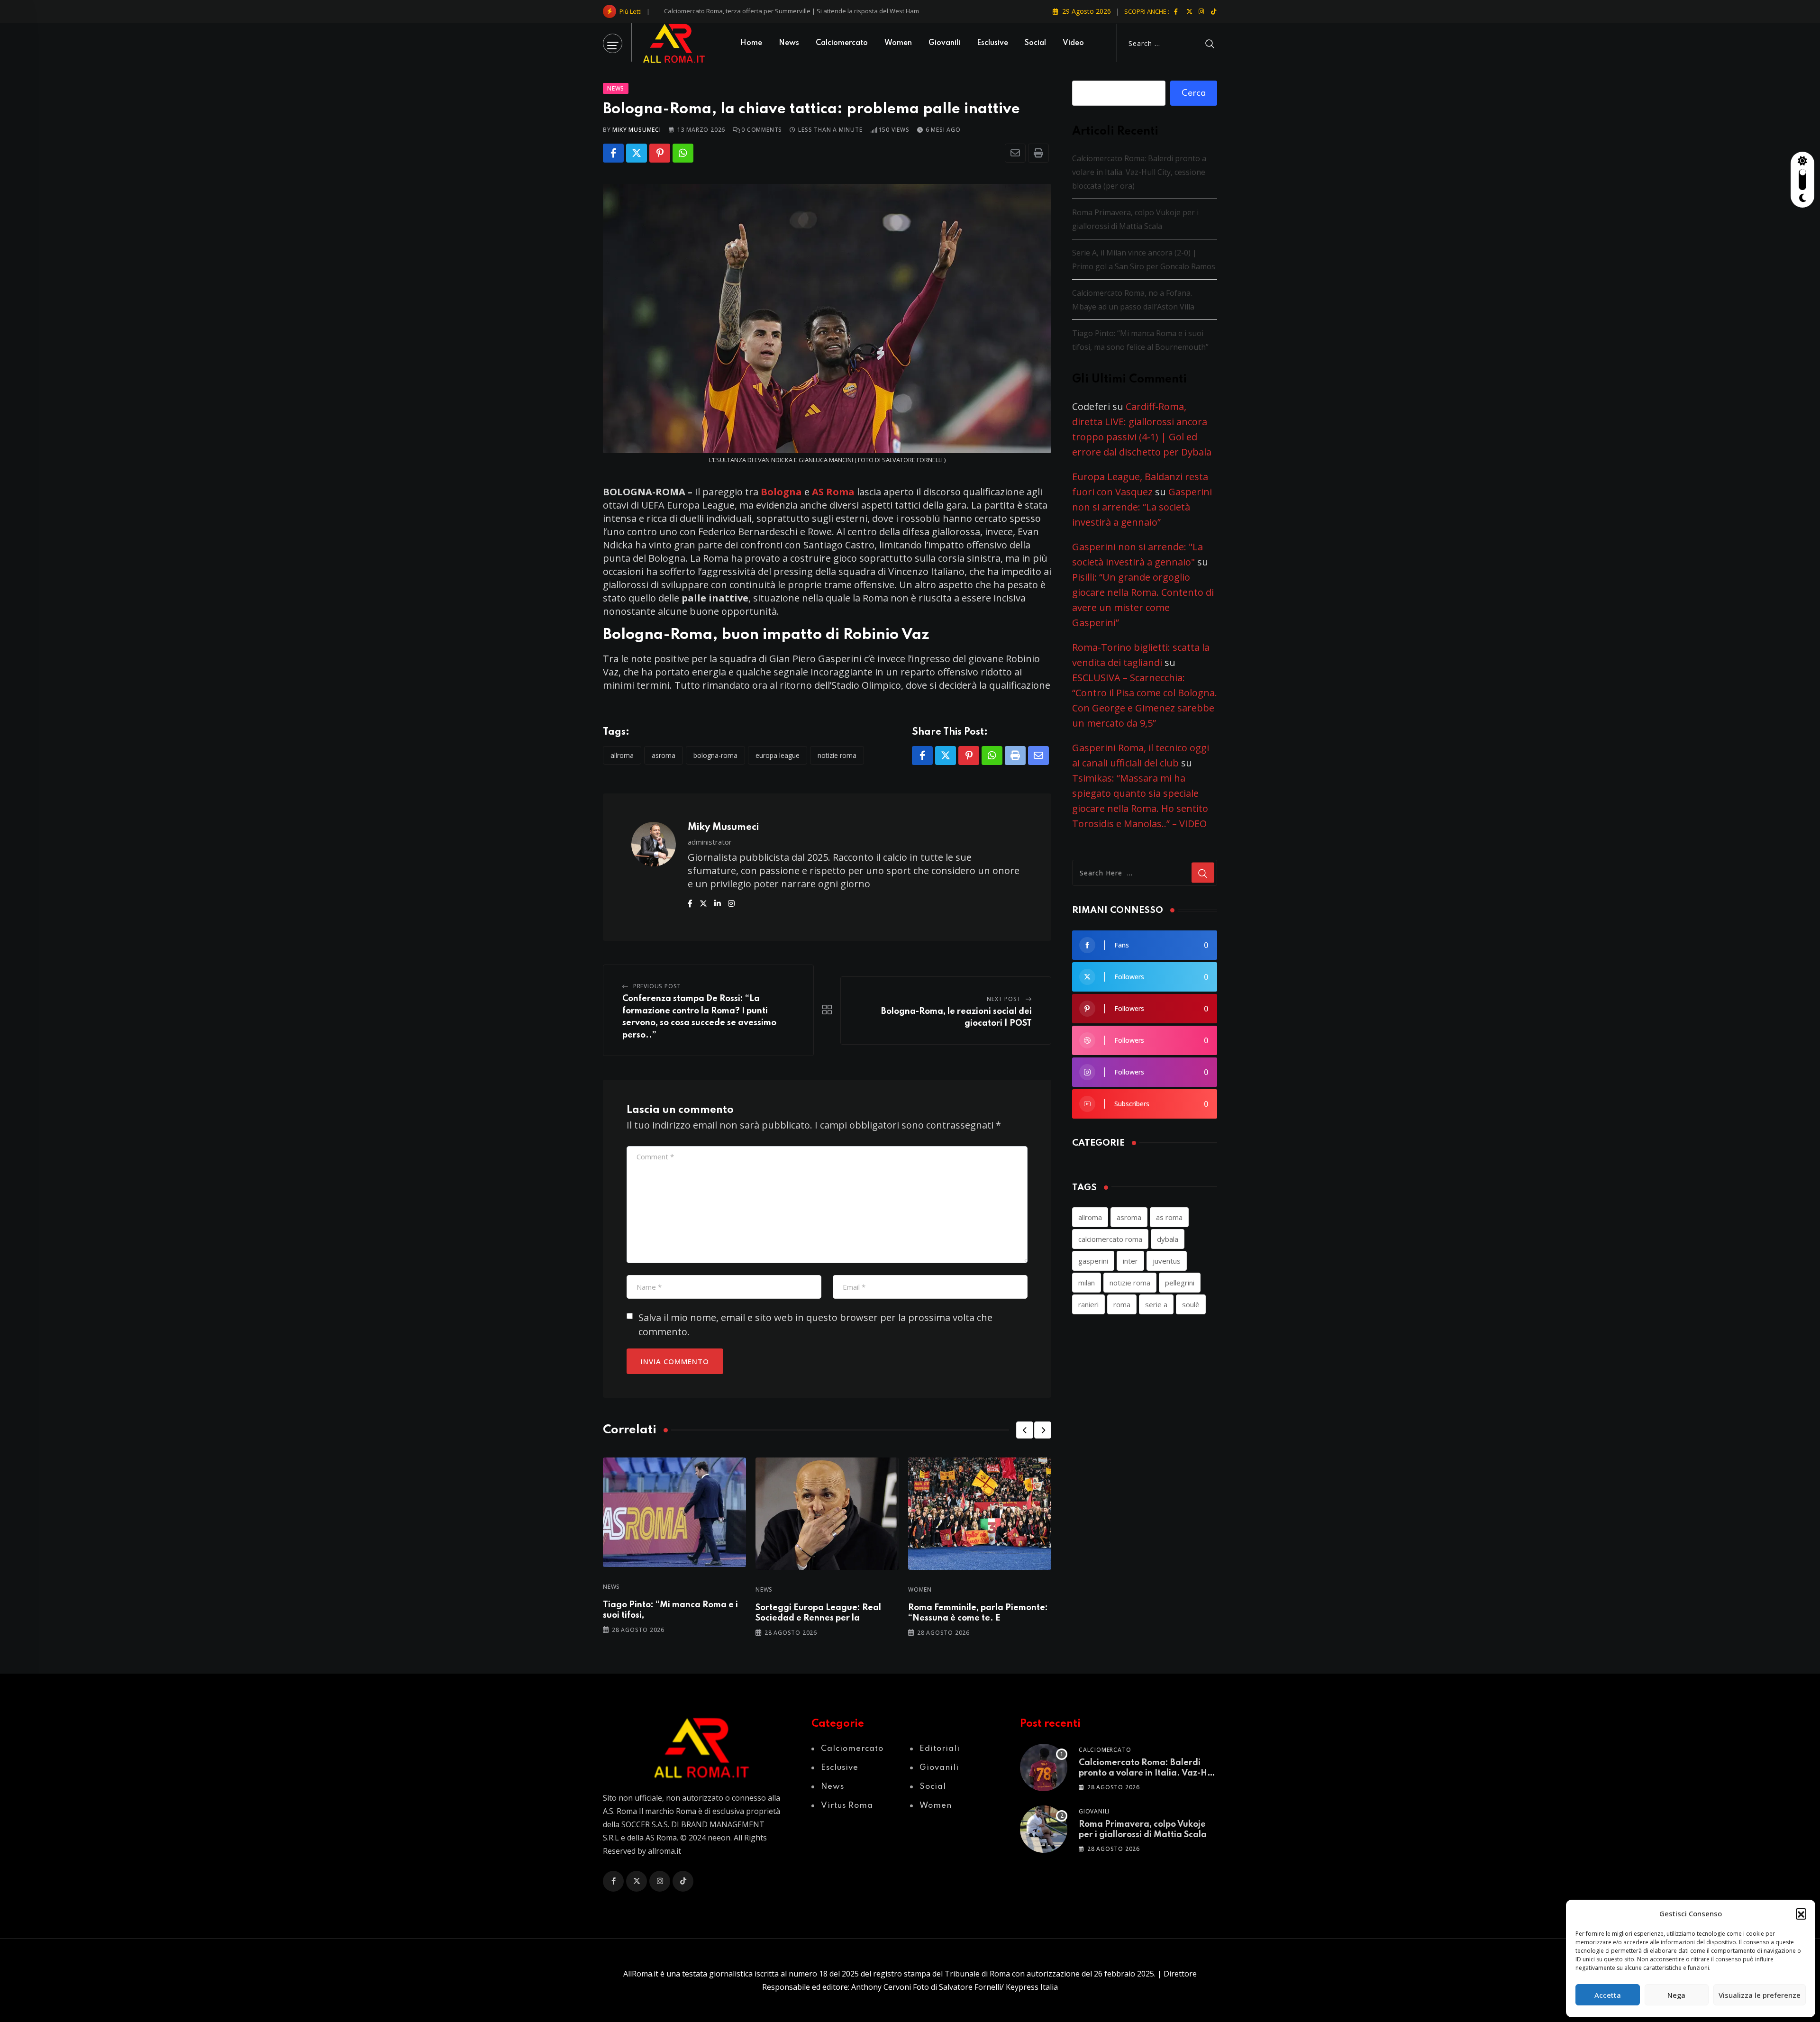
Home (751, 43)
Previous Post (657, 986)
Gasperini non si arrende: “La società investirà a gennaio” (1142, 507)
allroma (622, 755)
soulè (1191, 1304)
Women (898, 43)
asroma (664, 755)
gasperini (1093, 1261)
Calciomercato (842, 43)
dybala (1168, 1239)
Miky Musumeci (637, 130)
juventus (1167, 1261)
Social (1035, 43)
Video (1073, 43)
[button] (1801, 1913)
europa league (778, 755)
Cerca (1194, 93)
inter (1130, 1261)
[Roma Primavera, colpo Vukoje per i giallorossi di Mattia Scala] (1044, 1829)
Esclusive (992, 43)
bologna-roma (715, 755)
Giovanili (944, 43)
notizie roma (837, 755)
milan (1087, 1283)
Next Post (1004, 999)
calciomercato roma (1110, 1239)
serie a (1156, 1304)
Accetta (1608, 1995)
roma (1122, 1304)
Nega (1676, 1995)
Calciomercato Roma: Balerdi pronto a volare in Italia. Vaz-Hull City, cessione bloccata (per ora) (798, 11)
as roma (1169, 1217)
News (789, 43)
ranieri (1088, 1304)
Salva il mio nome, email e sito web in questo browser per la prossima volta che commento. (815, 1325)
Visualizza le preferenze (1760, 1995)
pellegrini (1180, 1283)
